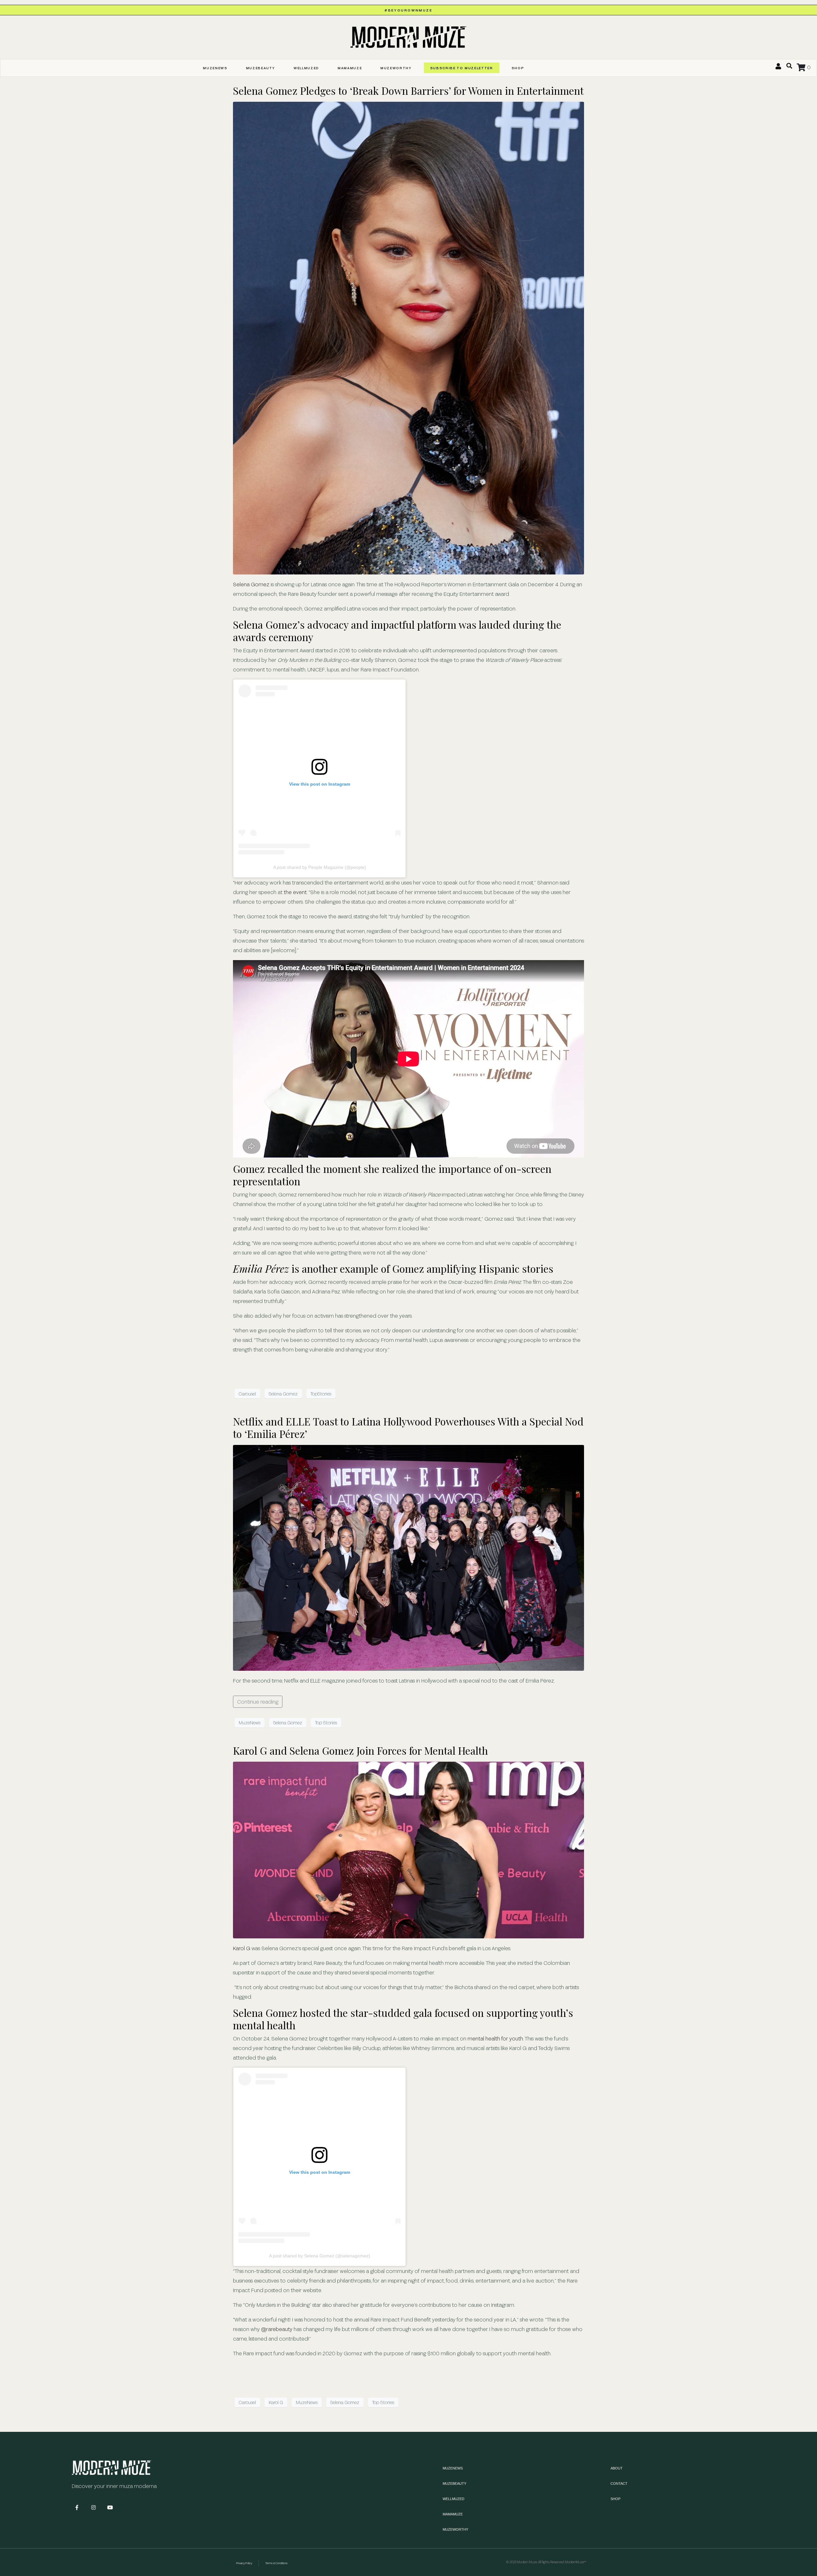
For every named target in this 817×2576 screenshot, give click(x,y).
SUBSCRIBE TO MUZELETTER (462, 68)
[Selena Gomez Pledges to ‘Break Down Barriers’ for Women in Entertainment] (408, 337)
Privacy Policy (244, 2563)
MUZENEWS (215, 68)
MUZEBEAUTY (261, 68)
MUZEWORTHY (396, 68)
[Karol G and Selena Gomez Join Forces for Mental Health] (408, 1850)
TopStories (321, 1394)
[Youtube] (110, 2507)
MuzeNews (250, 1723)
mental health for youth (495, 2038)
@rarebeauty (277, 2329)
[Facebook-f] (77, 2507)
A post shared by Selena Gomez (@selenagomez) (320, 2256)
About (617, 2468)
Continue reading (258, 1702)
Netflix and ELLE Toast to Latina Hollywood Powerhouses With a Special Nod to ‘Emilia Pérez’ (408, 1427)
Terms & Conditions (276, 2563)
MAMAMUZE (350, 68)
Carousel (247, 1394)
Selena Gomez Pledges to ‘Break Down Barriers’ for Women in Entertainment (408, 90)
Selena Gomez (251, 584)
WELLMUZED (306, 68)
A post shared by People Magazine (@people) (320, 867)
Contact (619, 2483)
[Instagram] (94, 2507)
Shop (518, 68)
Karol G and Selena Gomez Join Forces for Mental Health (360, 1750)
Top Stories (326, 1723)
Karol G (242, 1948)
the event (295, 892)
